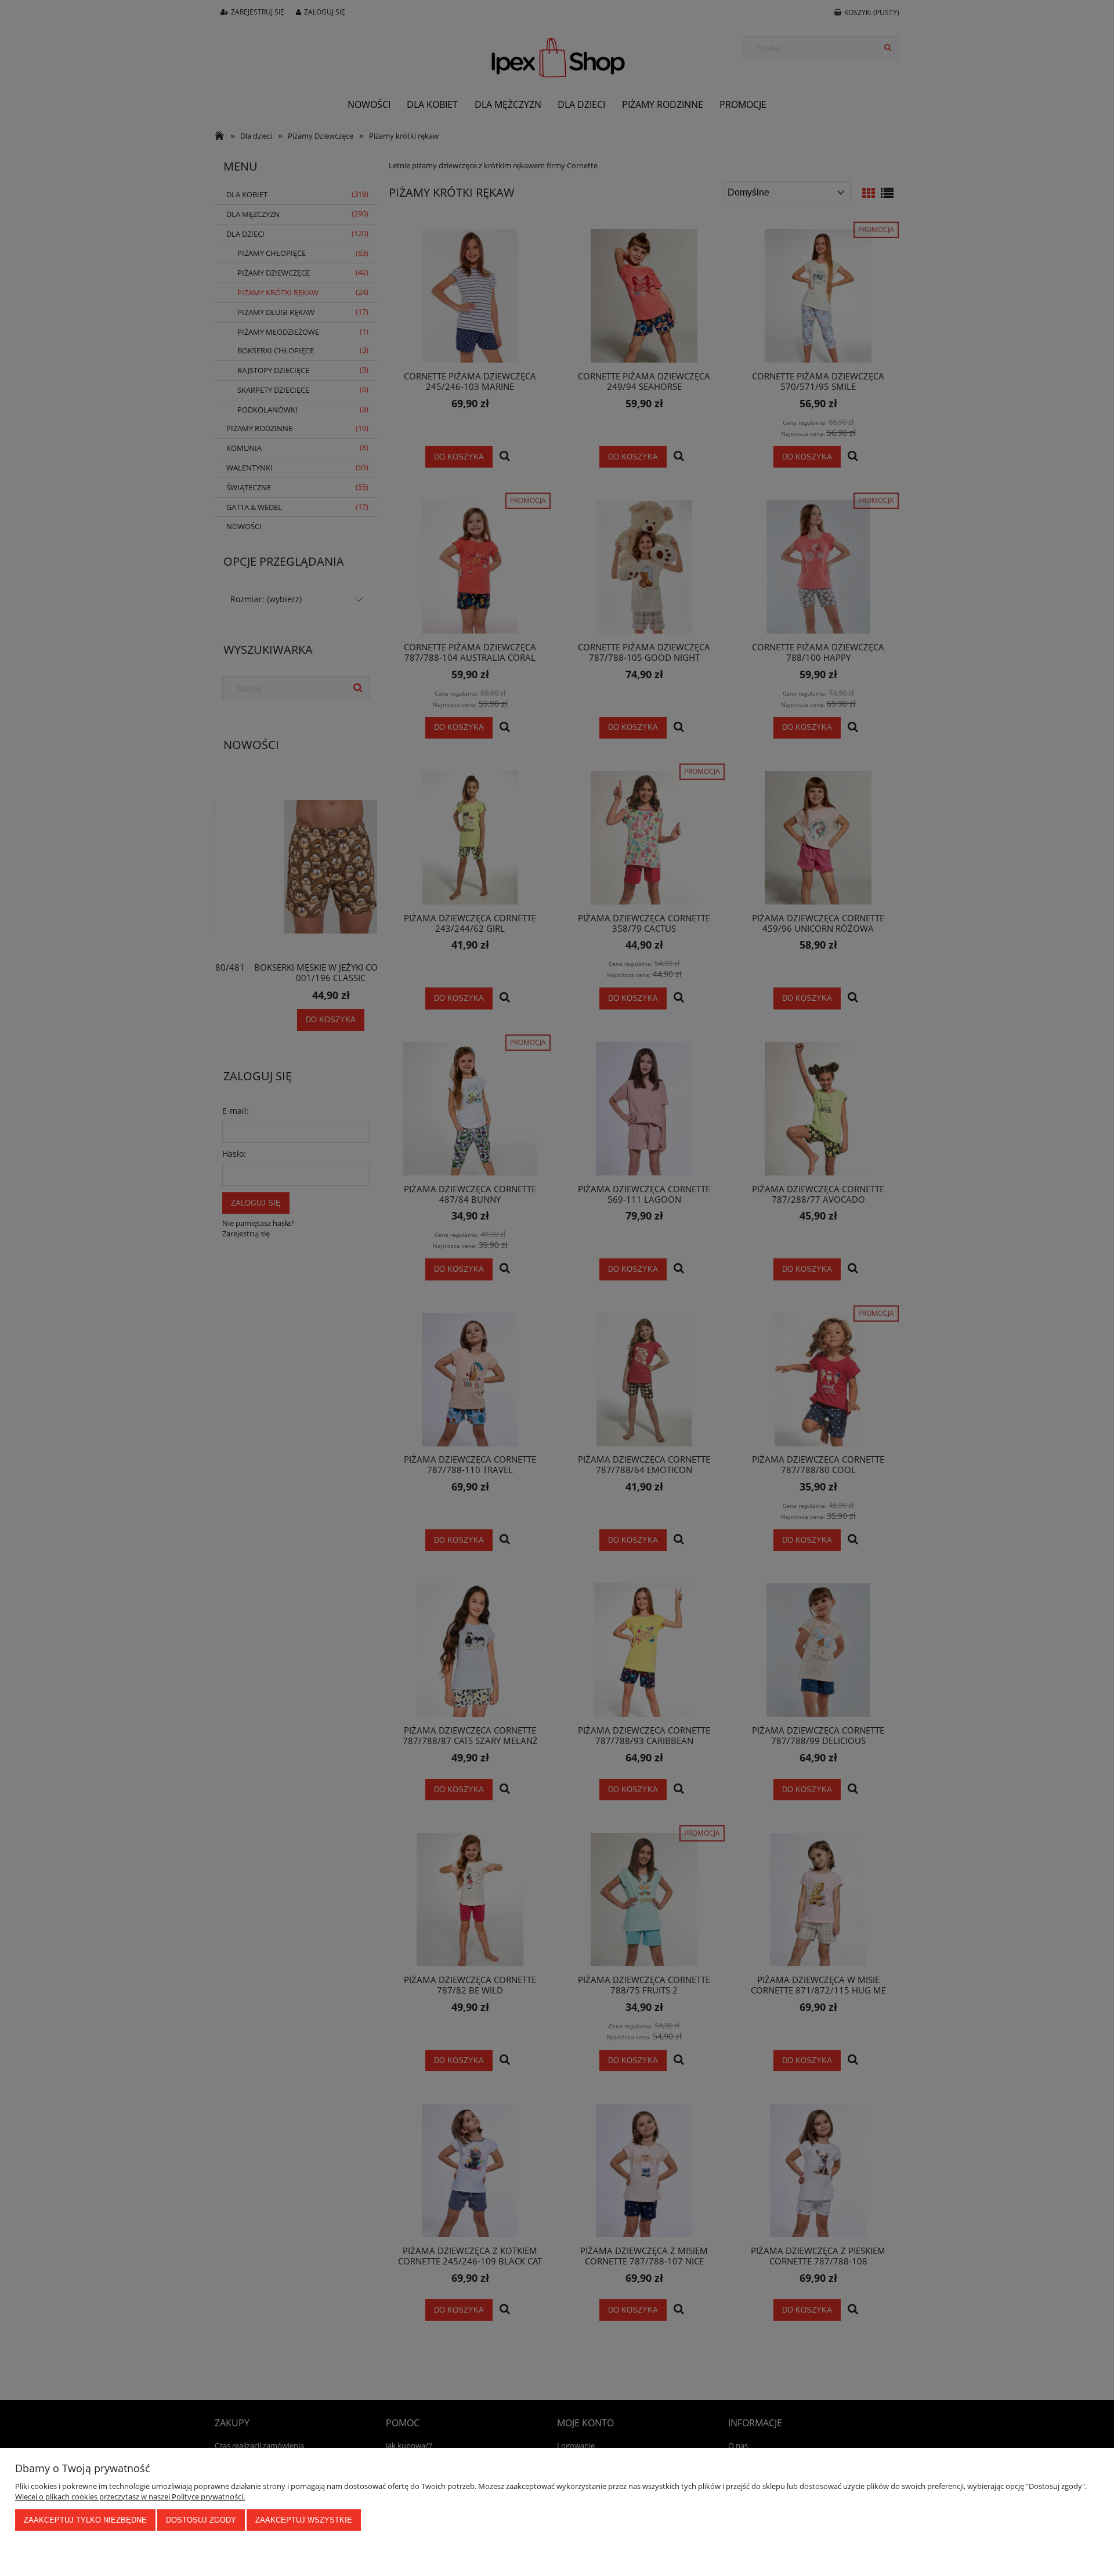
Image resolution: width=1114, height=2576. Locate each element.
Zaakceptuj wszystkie (304, 2520)
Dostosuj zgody (201, 2520)
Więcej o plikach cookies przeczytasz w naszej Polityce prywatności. (130, 2497)
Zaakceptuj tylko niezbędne (85, 2520)
